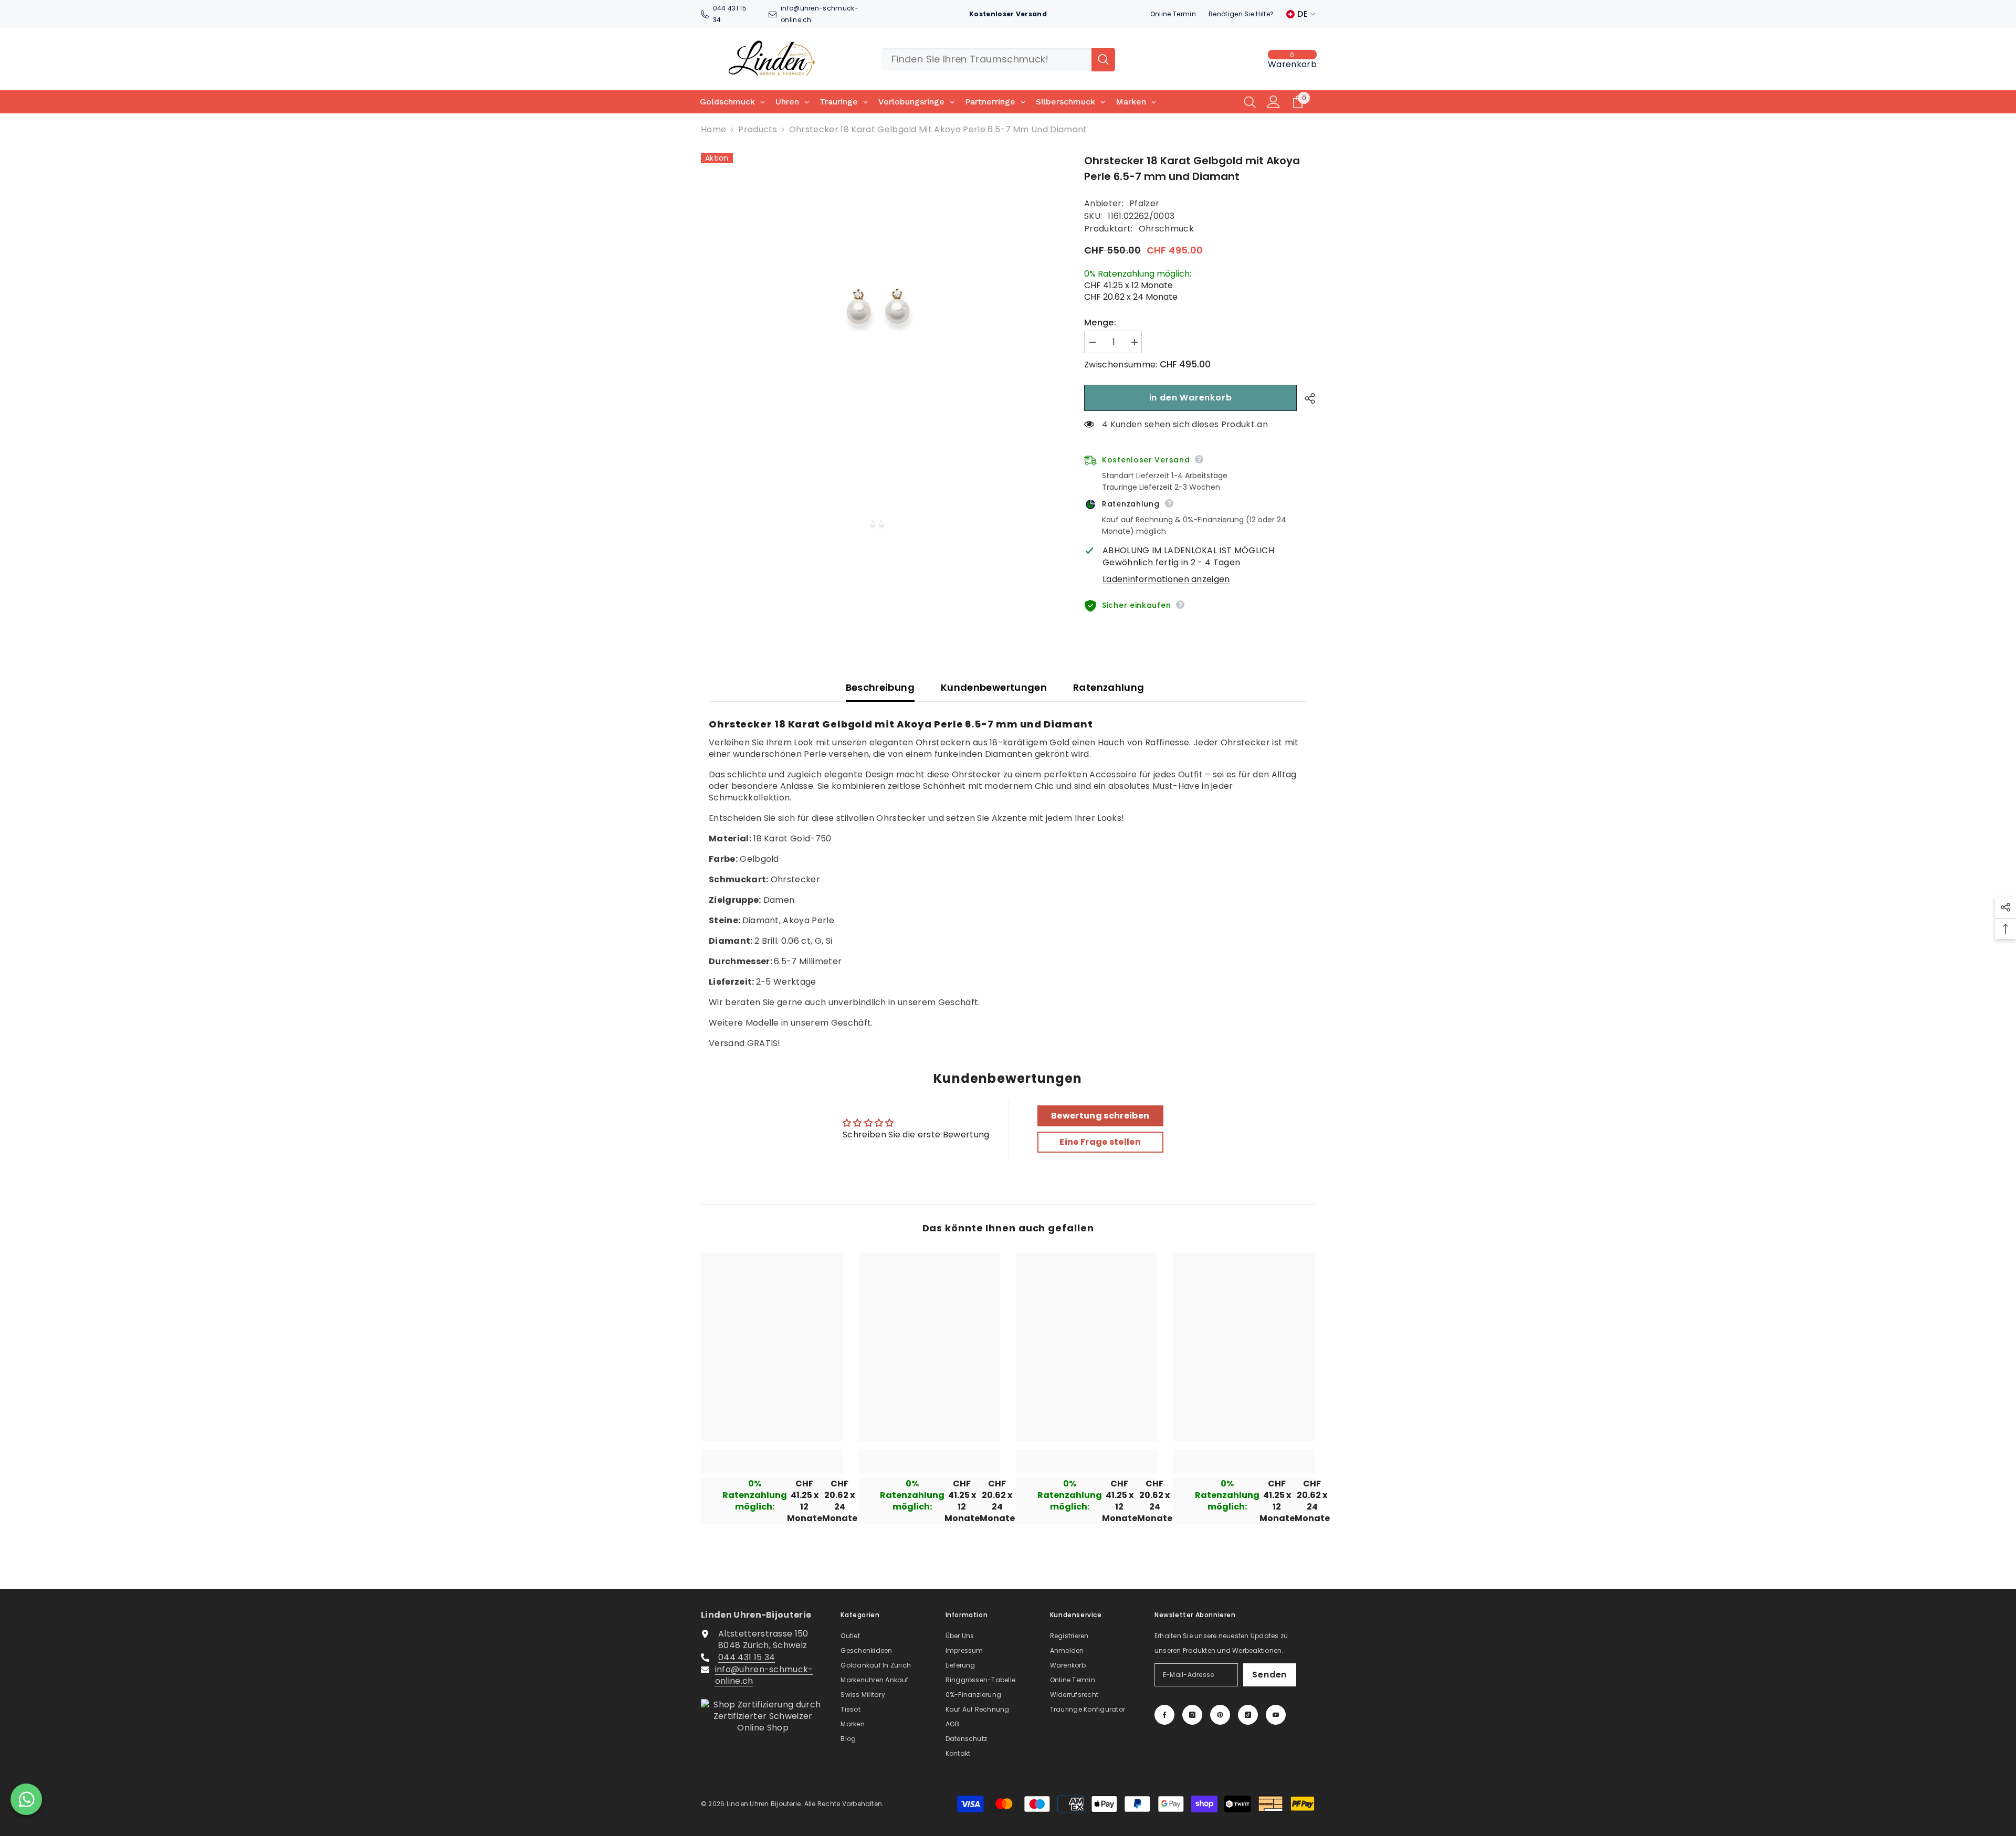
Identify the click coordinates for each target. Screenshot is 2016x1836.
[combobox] (987, 60)
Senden (1269, 1675)
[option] (877, 308)
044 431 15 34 (747, 1657)
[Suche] (999, 60)
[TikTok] (1248, 1715)
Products (758, 130)
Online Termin (1173, 14)
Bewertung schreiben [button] (1100, 1116)
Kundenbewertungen (994, 687)
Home (713, 130)
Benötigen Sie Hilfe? (1241, 14)
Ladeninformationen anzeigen (1166, 579)
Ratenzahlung (1109, 687)
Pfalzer (1144, 203)
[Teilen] (1306, 398)
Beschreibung (880, 687)
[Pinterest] (1220, 1715)
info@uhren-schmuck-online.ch (764, 1675)
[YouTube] (1276, 1715)
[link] (772, 1467)
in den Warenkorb (1191, 398)
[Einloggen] (1274, 102)
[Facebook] (1164, 1715)
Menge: (1100, 323)
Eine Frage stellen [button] (1100, 1142)
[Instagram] (1192, 1715)
